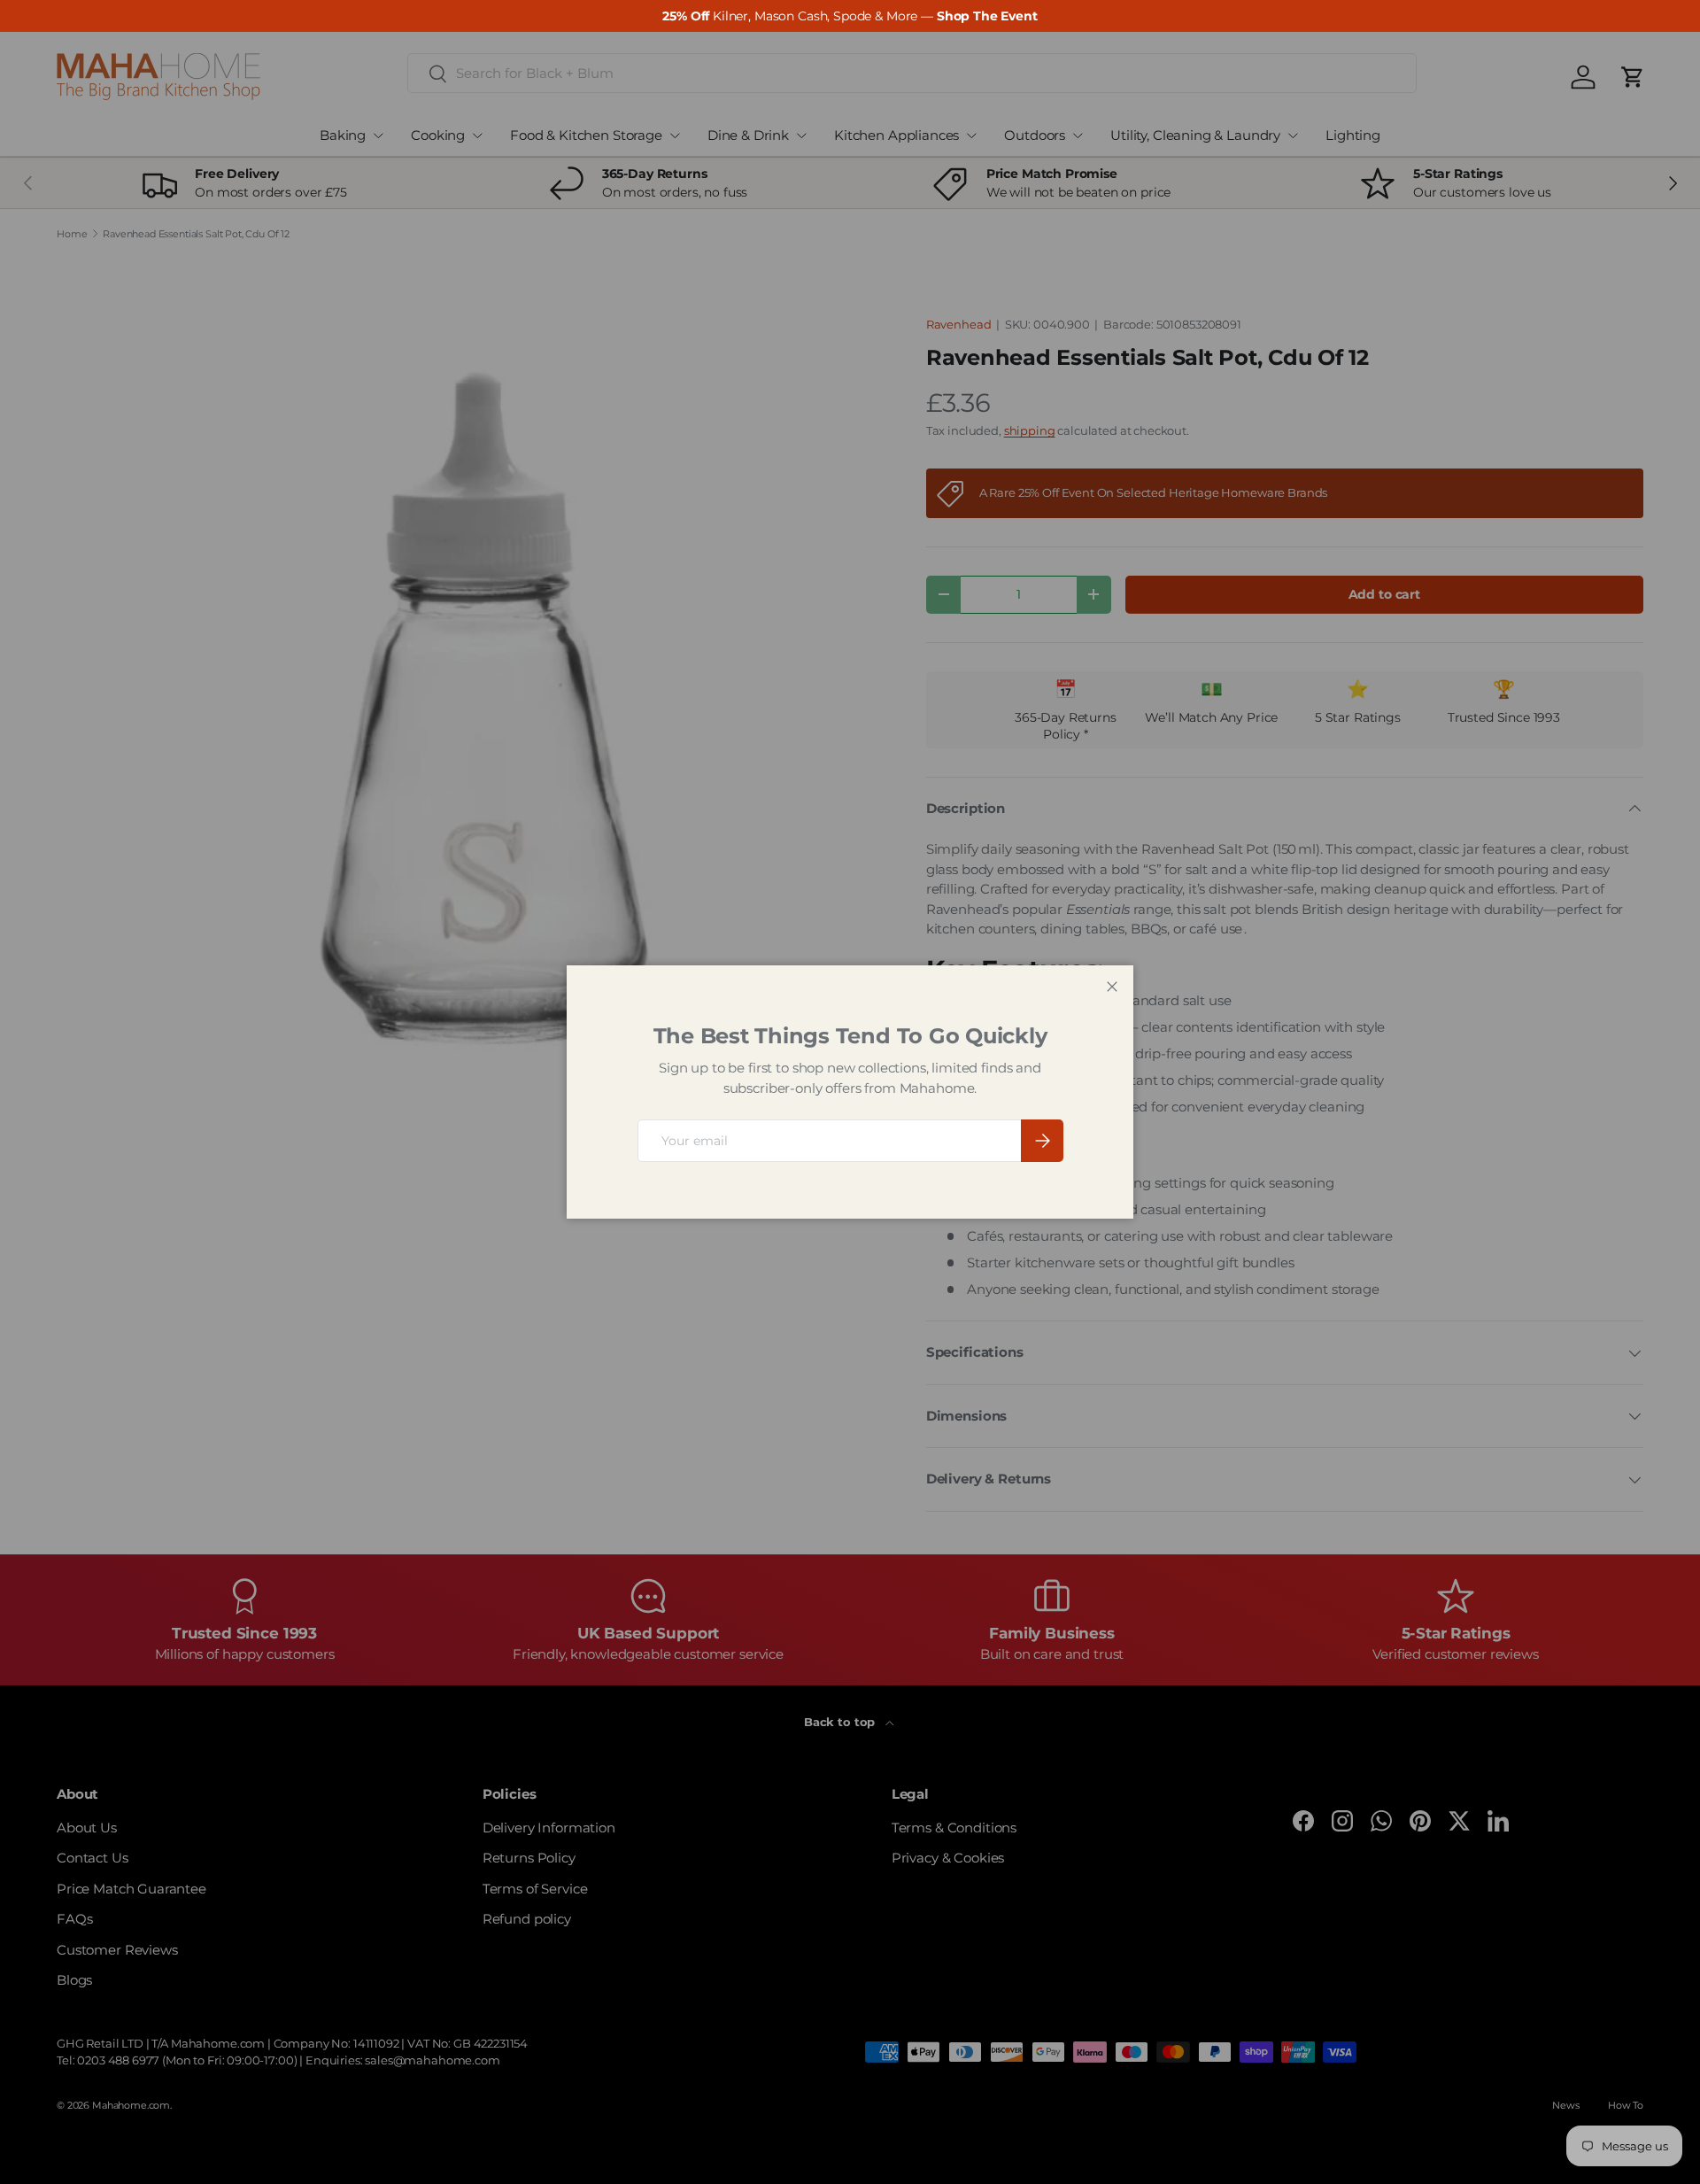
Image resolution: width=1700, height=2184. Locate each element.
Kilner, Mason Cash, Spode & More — (850, 16)
